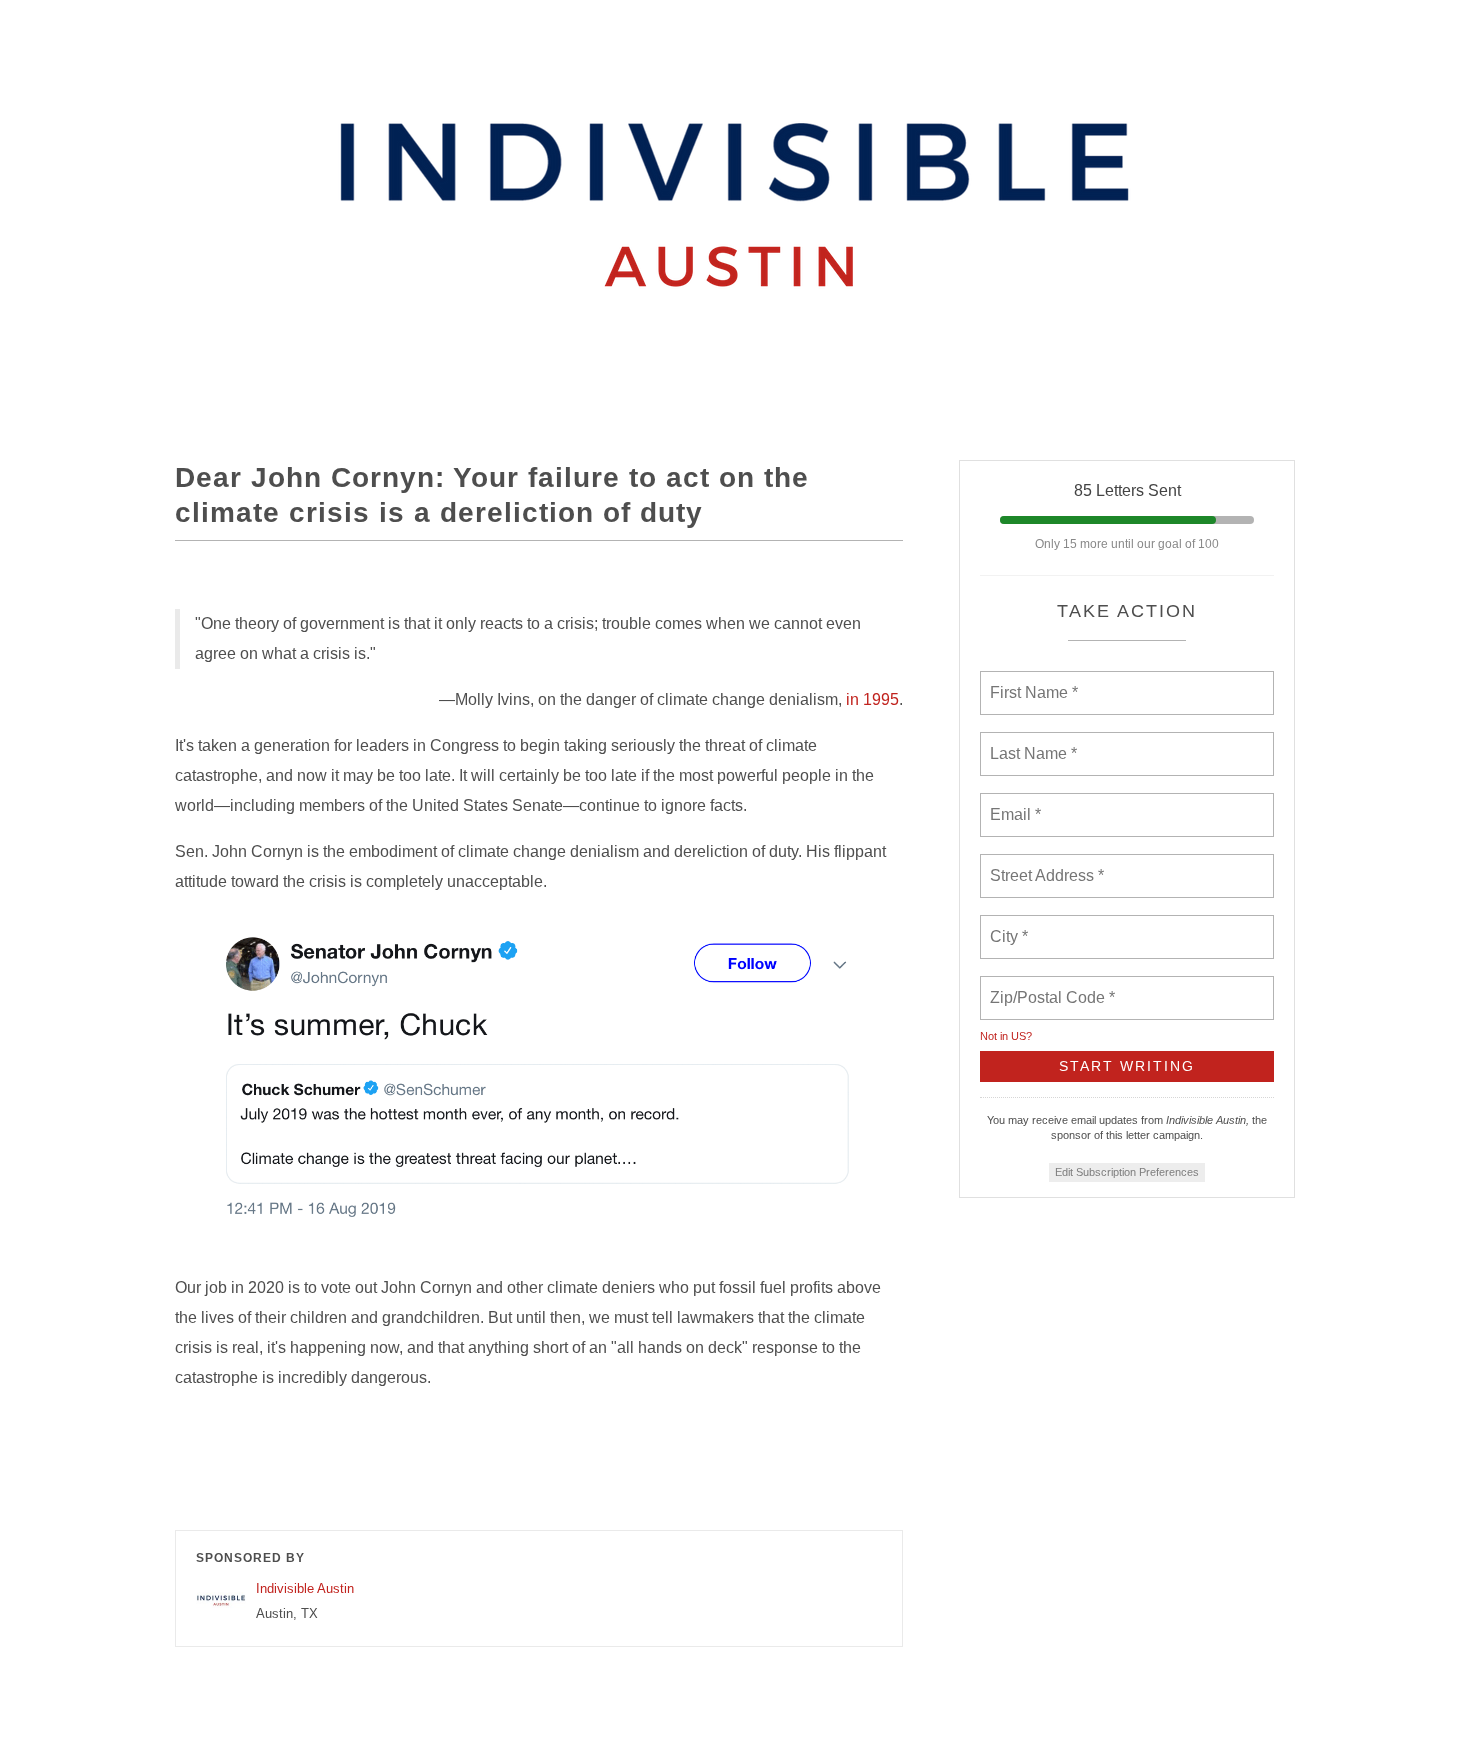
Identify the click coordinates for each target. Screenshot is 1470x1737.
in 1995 (872, 699)
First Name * (1031, 681)
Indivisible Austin (305, 1588)
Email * (1013, 803)
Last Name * (1029, 742)
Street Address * (1048, 864)
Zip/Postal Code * (1048, 986)
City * (1009, 925)
